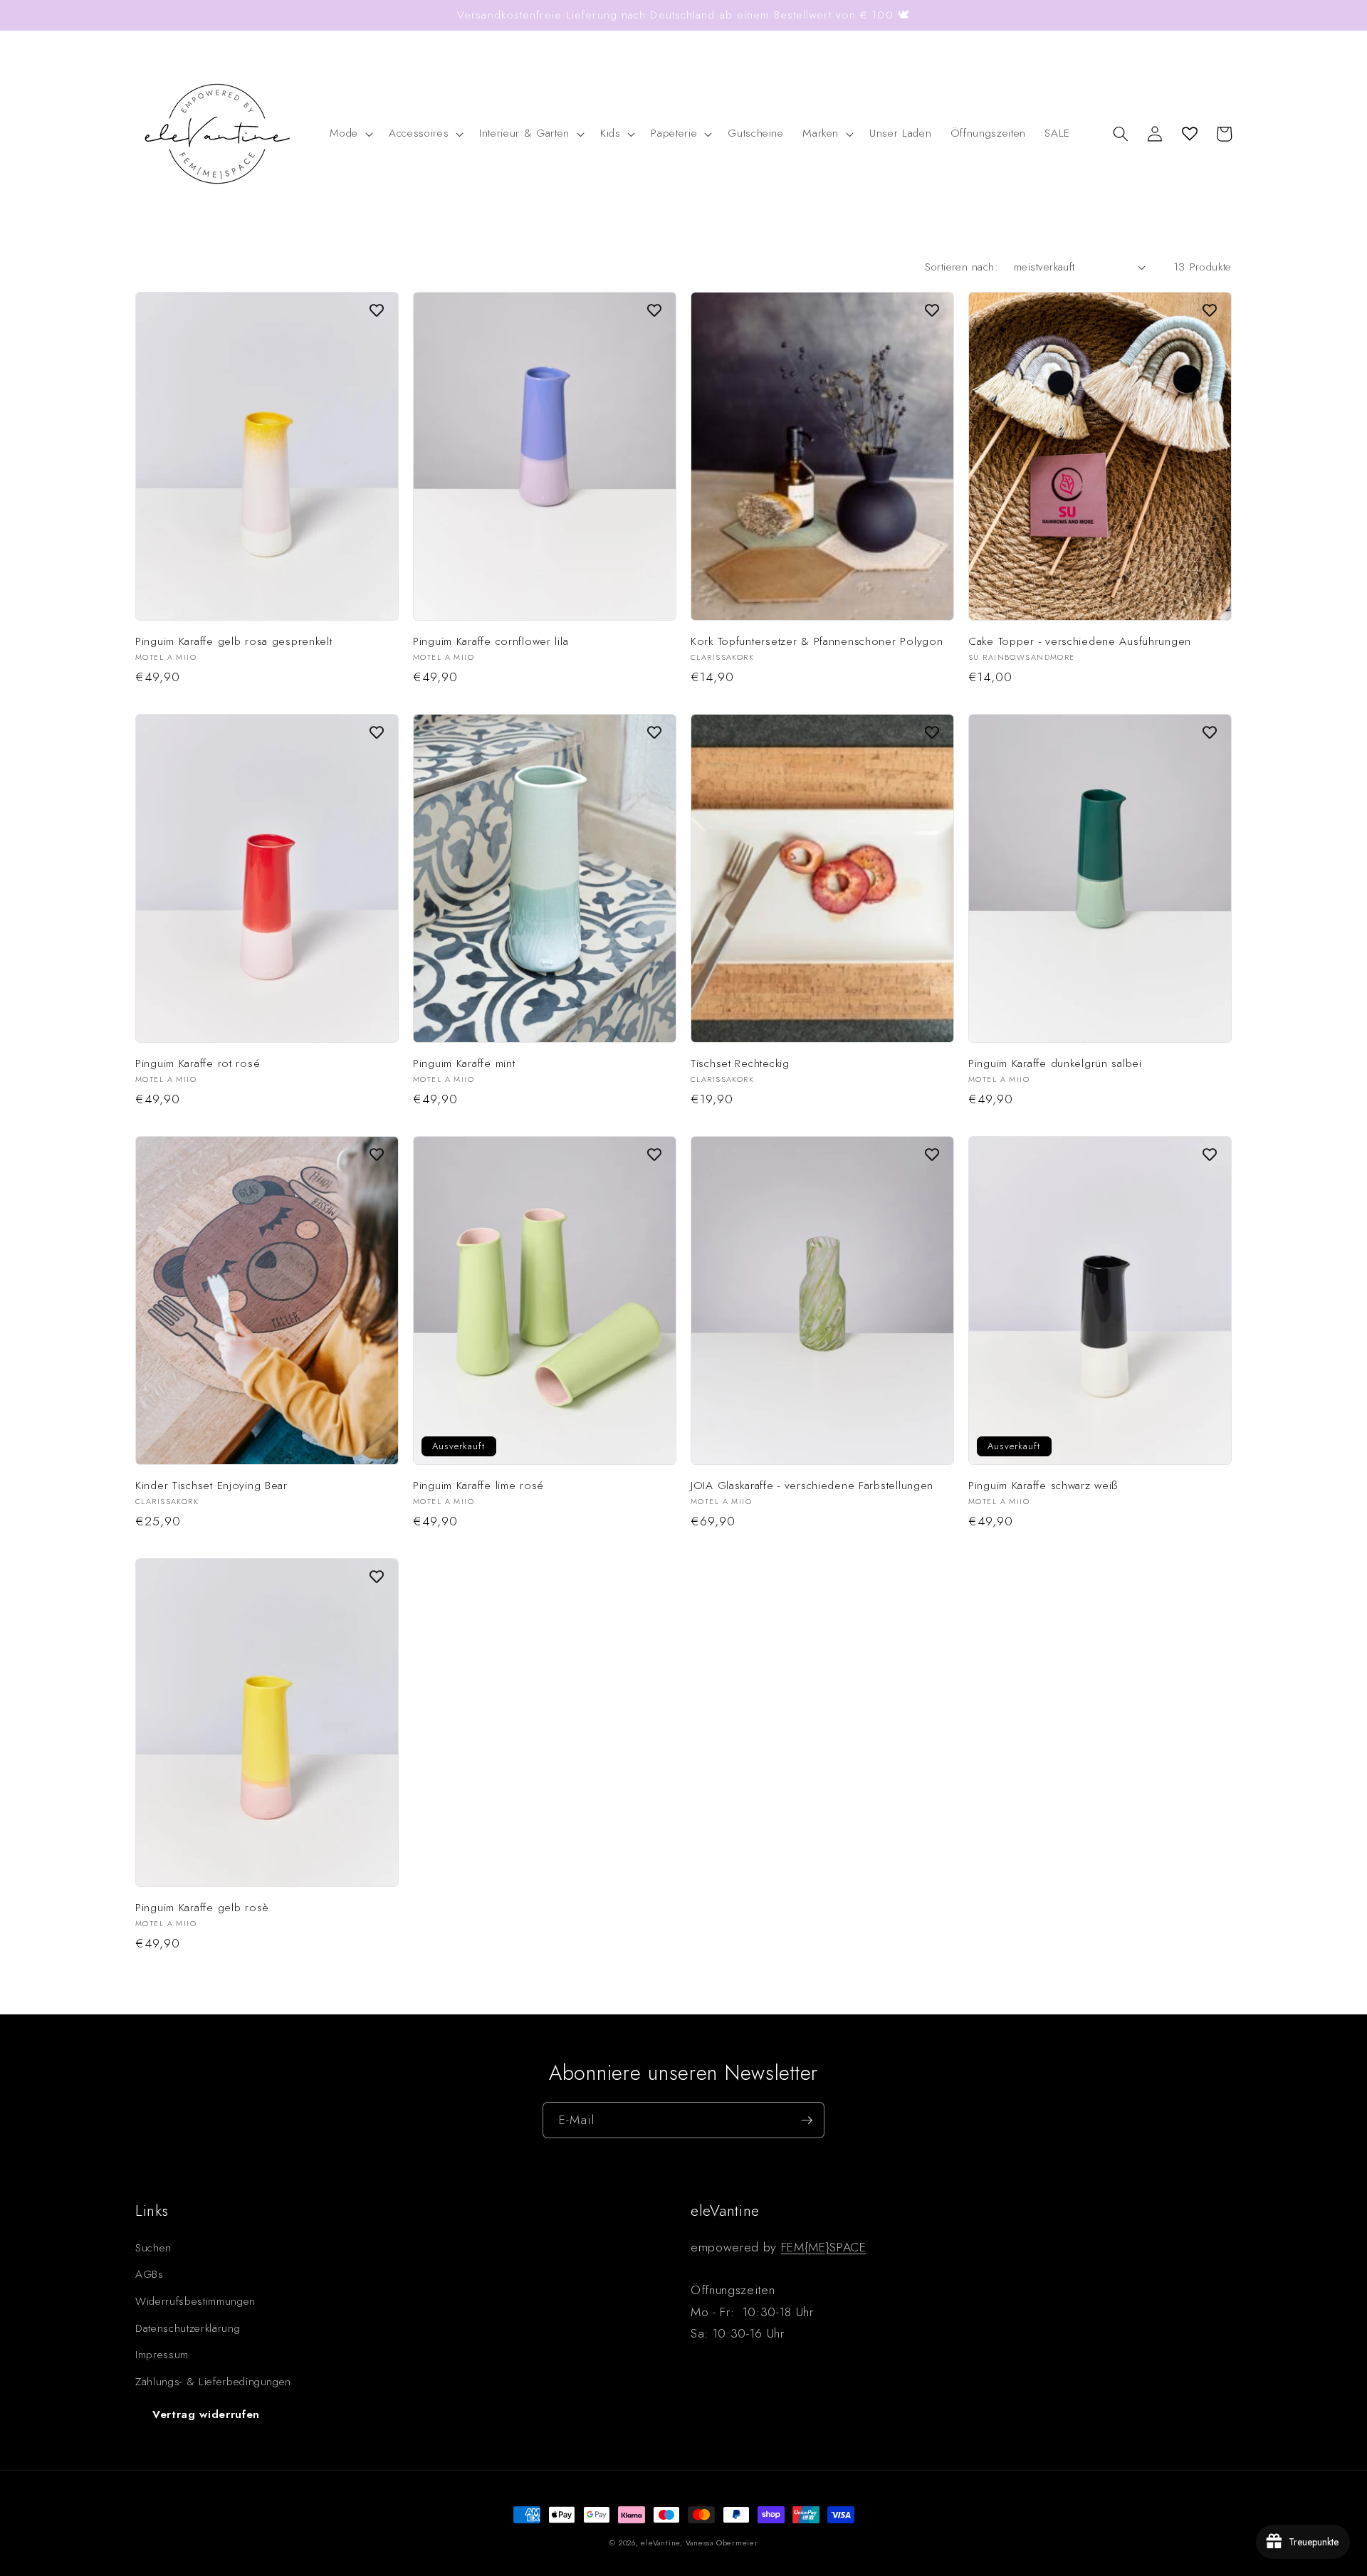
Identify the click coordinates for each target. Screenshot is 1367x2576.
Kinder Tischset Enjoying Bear (211, 1486)
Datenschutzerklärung (188, 2328)
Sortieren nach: (962, 267)
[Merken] (377, 310)
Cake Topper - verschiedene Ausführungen (1080, 641)
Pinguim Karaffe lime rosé (478, 1486)
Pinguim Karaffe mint (464, 1063)
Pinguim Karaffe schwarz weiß (1043, 1486)
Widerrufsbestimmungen (195, 2301)
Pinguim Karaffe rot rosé (198, 1063)
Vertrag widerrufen (206, 2414)
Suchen (153, 2248)
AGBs (150, 2274)
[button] (350, 134)
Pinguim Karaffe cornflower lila (491, 641)
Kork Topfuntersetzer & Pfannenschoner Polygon (817, 641)
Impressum (162, 2355)
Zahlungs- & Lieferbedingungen (213, 2382)
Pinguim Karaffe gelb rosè (202, 1908)
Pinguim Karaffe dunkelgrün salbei (1055, 1063)
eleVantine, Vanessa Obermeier (699, 2543)
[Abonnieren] (807, 2120)
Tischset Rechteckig (740, 1063)
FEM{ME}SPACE (824, 2247)
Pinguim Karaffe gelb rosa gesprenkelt (234, 641)
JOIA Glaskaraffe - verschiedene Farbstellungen (812, 1486)
